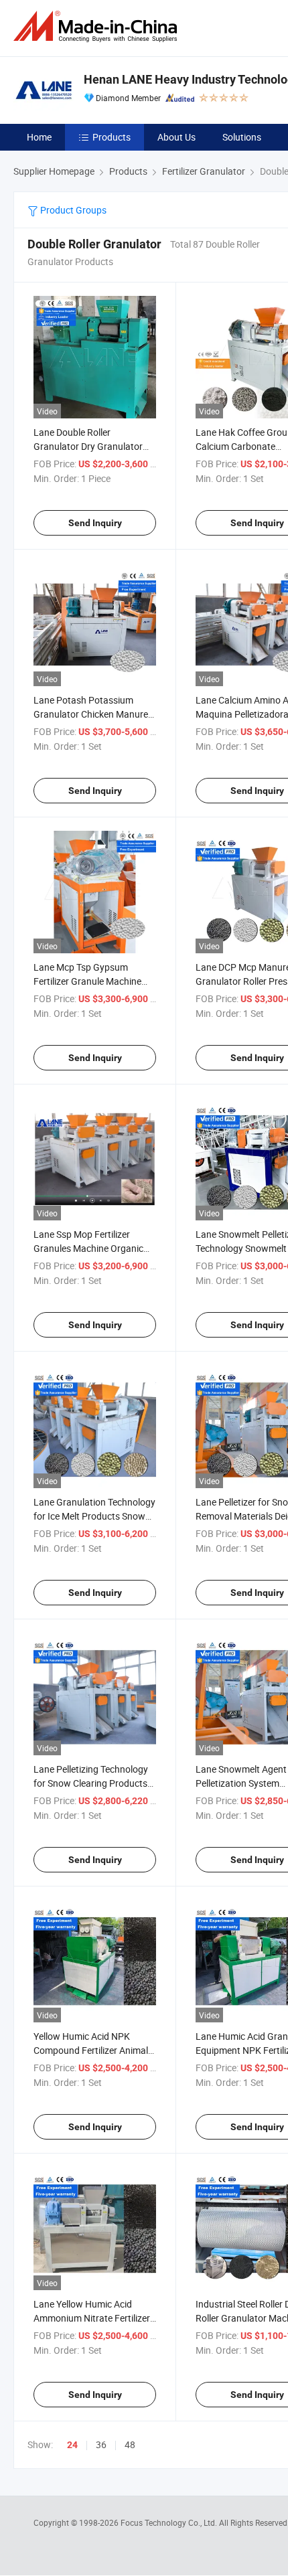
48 (130, 2444)
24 (72, 2445)
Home (39, 137)
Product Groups (72, 210)
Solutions (242, 137)
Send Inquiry (95, 523)
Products (112, 137)
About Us (176, 137)
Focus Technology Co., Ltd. (170, 2522)
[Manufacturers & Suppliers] (98, 26)
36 (101, 2444)
